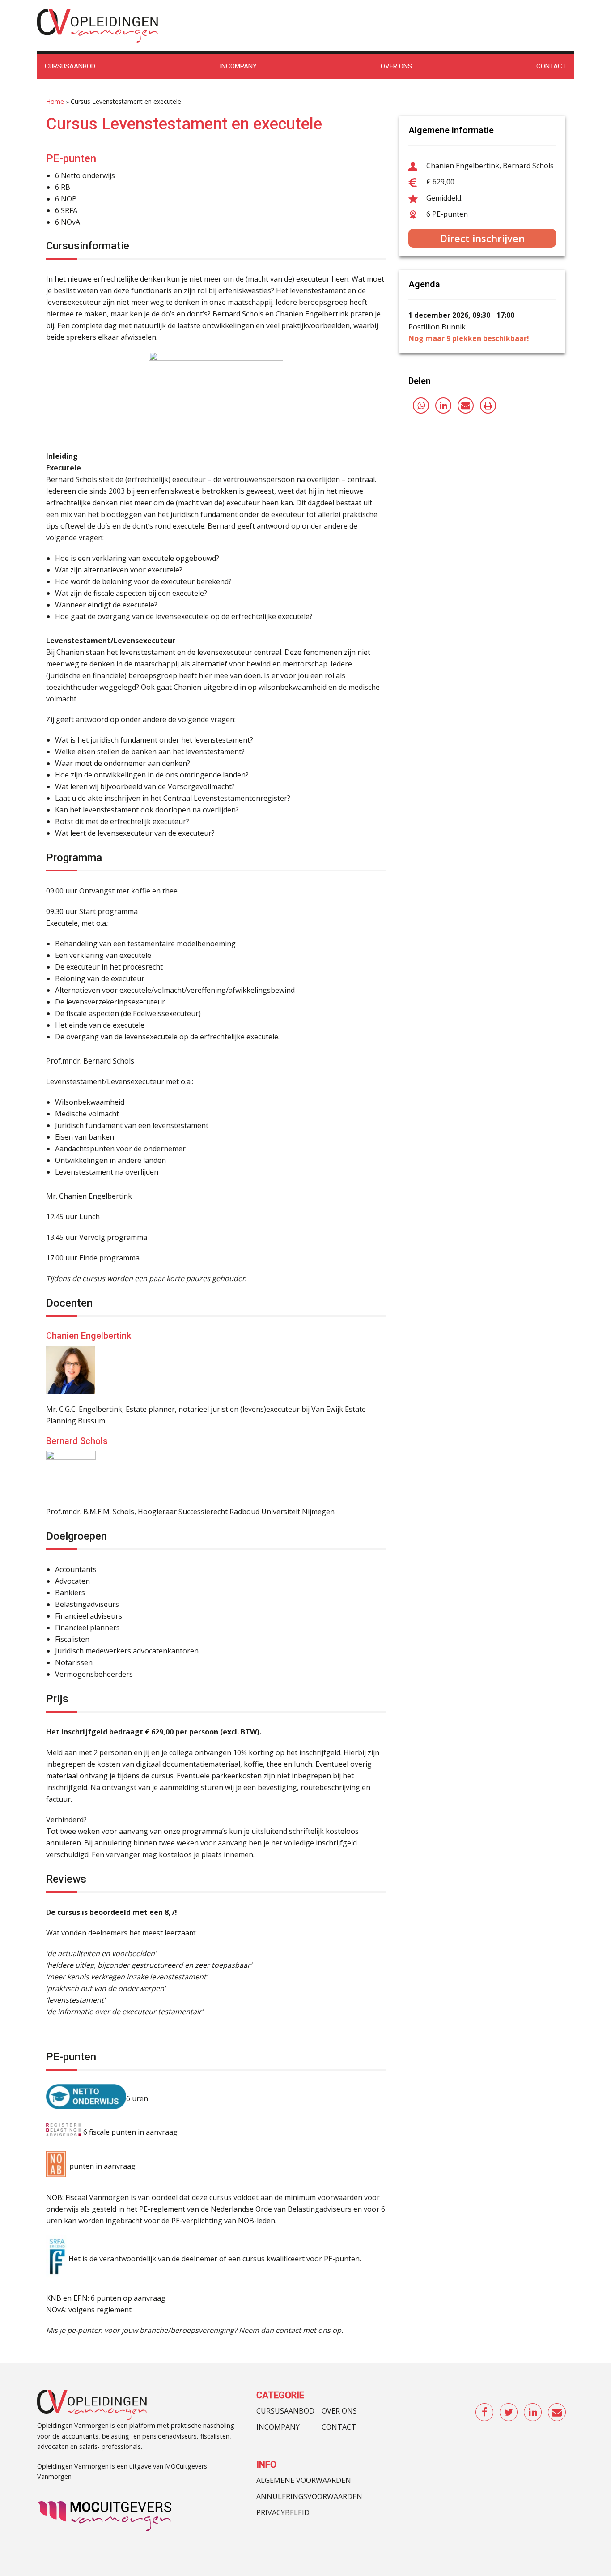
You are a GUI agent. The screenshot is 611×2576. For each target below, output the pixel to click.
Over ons (339, 2411)
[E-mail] (466, 406)
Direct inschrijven (482, 238)
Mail (557, 2413)
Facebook (485, 2413)
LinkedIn (533, 2413)
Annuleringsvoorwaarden (309, 2496)
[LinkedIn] (443, 406)
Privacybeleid (283, 2512)
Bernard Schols (77, 1441)
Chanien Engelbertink (89, 1336)
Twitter (509, 2413)
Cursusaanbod (285, 2411)
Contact (339, 2427)
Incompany (278, 2427)
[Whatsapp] (421, 406)
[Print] (488, 406)
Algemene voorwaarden (304, 2480)
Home (55, 101)
